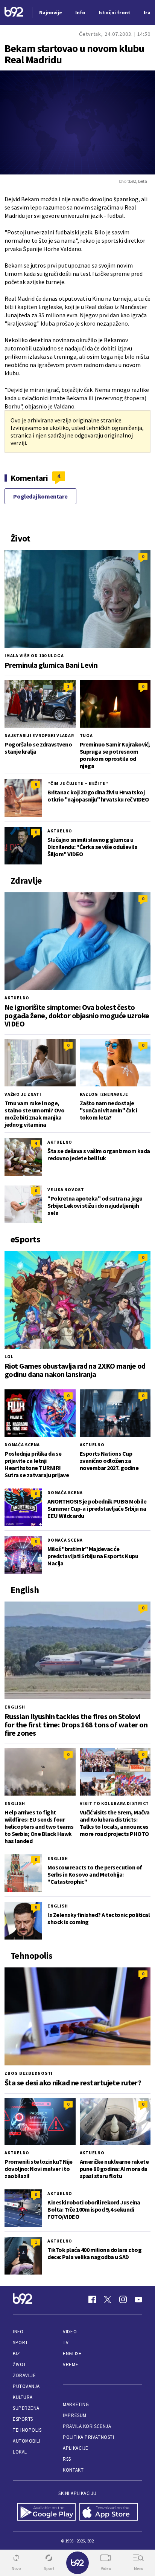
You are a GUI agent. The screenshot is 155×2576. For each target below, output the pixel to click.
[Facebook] (92, 2299)
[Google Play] (46, 2513)
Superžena (26, 2408)
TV (66, 2343)
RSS (67, 2459)
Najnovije (51, 12)
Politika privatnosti (88, 2437)
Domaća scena (22, 1445)
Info (18, 2332)
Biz (17, 2353)
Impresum (74, 2415)
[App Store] (109, 2513)
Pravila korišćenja (87, 2426)
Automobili (27, 2441)
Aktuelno (60, 831)
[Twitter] (108, 2299)
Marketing (76, 2404)
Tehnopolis (27, 2430)
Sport (21, 2343)
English (15, 1707)
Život (20, 2364)
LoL (9, 1356)
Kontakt (73, 2470)
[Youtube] (138, 2299)
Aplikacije (75, 2448)
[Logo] (14, 13)
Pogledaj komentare (40, 496)
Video (70, 2332)
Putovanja (26, 2386)
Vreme (71, 2364)
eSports (23, 2419)
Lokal (20, 2452)
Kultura (23, 2397)
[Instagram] (123, 2299)
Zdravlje (24, 2375)
